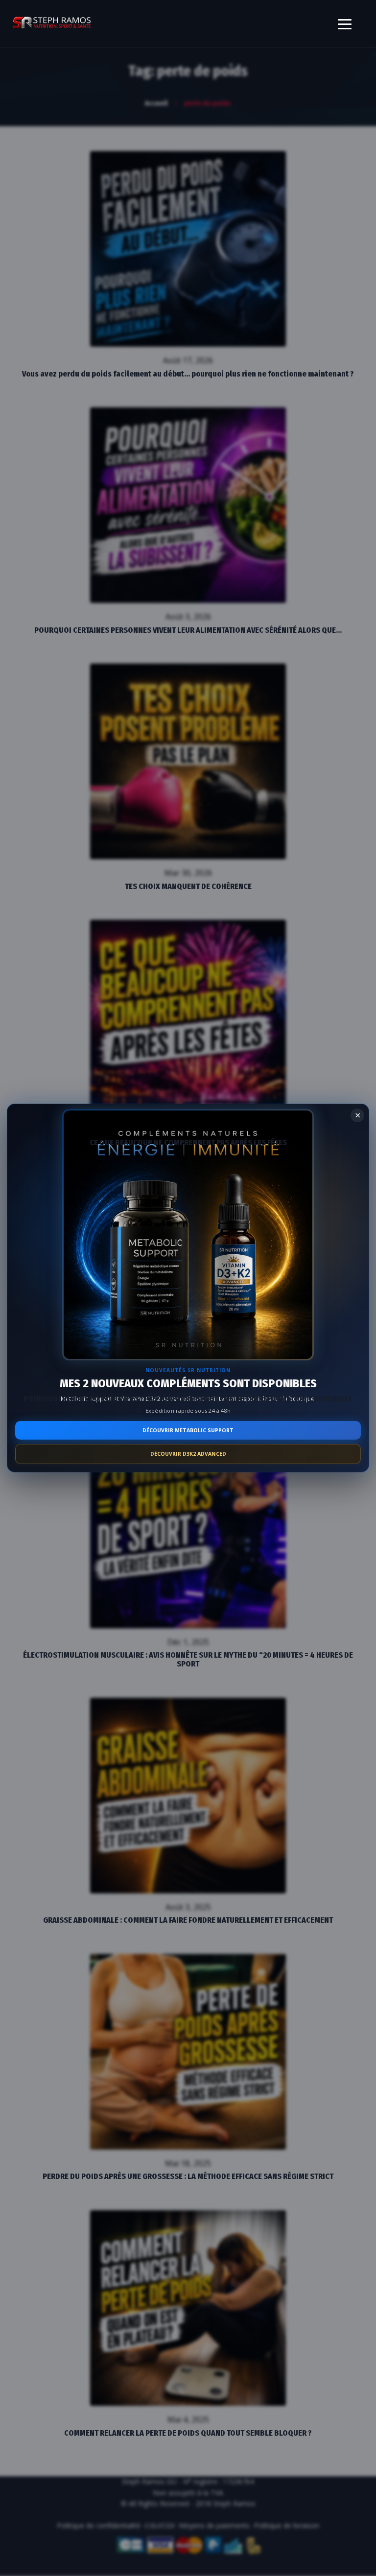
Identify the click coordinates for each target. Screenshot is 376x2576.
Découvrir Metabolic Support (188, 1430)
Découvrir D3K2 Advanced (188, 1454)
